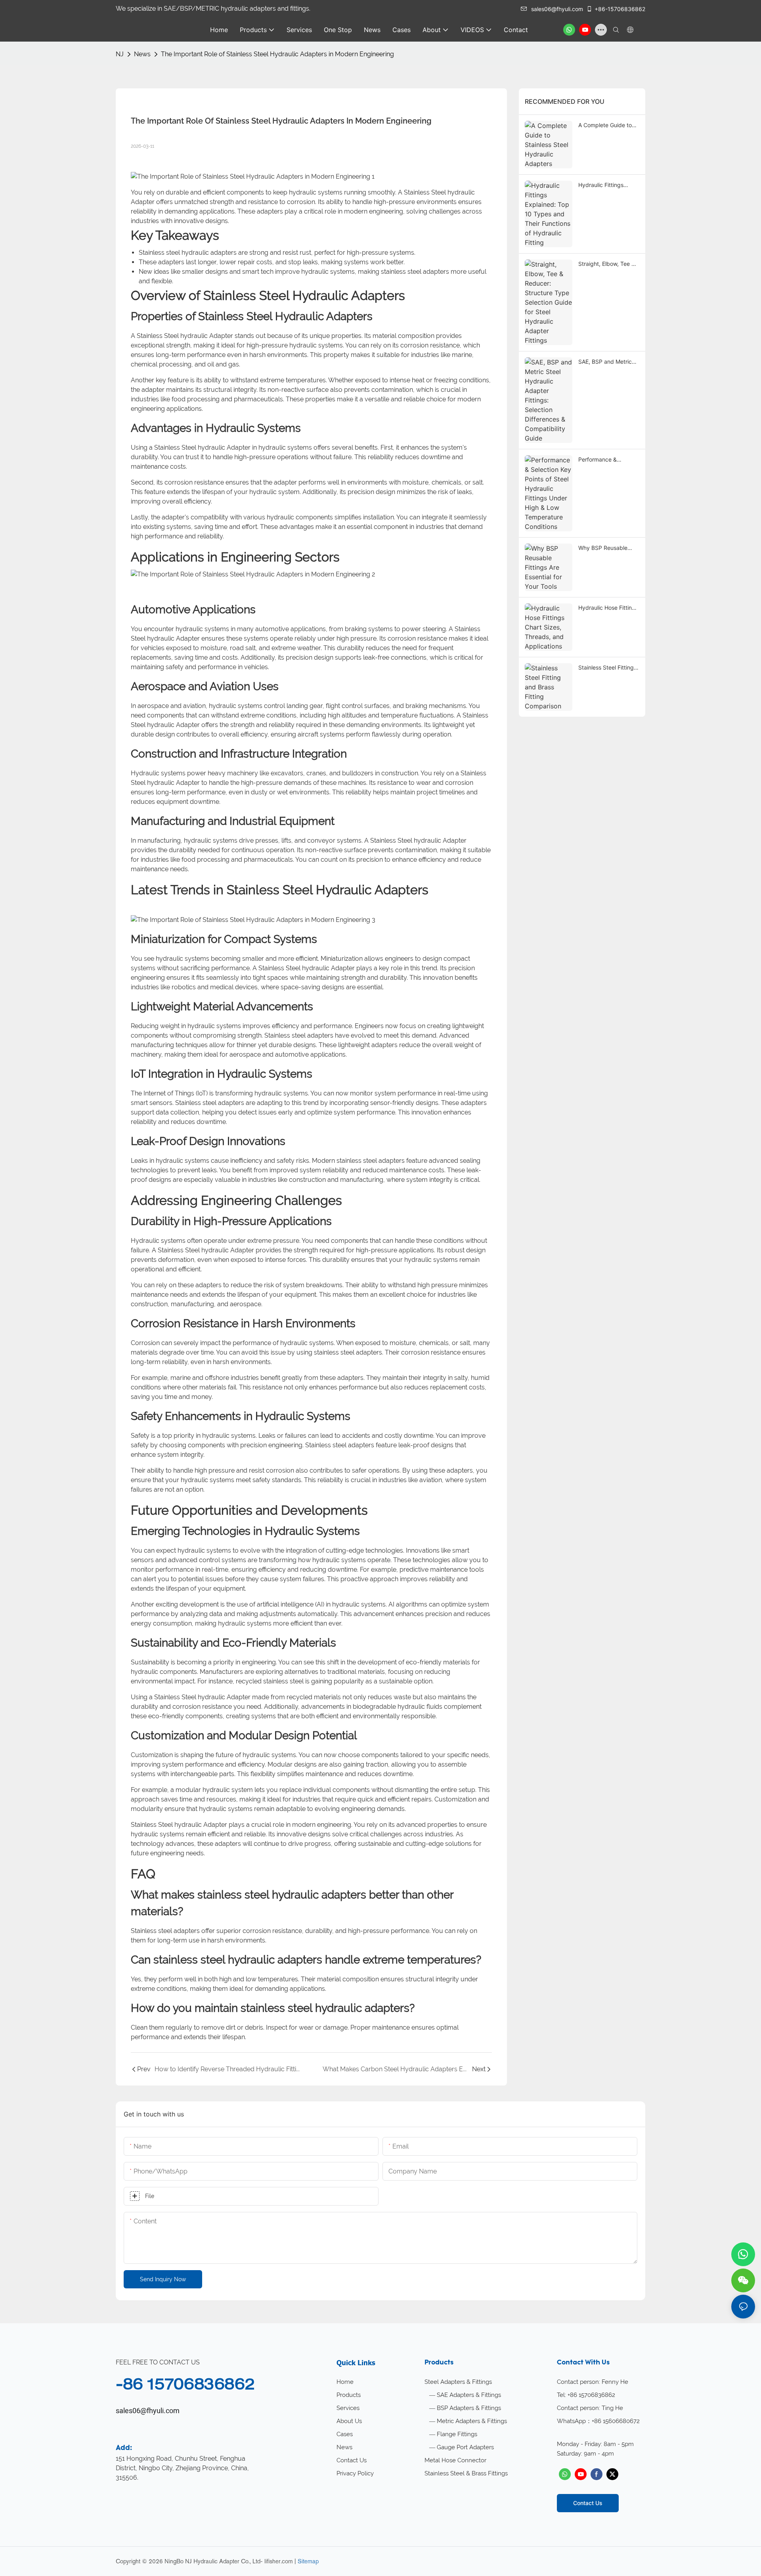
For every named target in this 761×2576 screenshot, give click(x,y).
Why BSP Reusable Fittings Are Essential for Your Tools (605, 548)
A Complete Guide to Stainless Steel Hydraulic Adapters (605, 125)
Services (348, 2408)
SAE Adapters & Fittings (469, 2395)
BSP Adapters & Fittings (469, 2408)
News (142, 54)
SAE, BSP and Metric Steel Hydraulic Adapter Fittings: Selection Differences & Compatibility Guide (608, 362)
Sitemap (308, 2561)
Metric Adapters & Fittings (472, 2421)
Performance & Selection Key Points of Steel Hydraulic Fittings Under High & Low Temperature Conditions (608, 460)
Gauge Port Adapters (465, 2447)
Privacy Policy (355, 2473)
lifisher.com (279, 2561)
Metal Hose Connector (455, 2460)
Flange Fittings (457, 2434)
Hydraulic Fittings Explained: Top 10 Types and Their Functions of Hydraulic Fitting (607, 185)
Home (345, 2382)
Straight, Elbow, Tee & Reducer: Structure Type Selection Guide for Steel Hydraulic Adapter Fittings (607, 264)
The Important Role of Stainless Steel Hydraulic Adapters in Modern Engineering (277, 54)
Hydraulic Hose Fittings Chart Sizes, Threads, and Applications (608, 608)
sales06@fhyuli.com (557, 9)
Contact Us (352, 2460)
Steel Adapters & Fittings (458, 2382)
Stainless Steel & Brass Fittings (466, 2473)
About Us (349, 2421)
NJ (120, 54)
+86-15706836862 (620, 9)
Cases (345, 2434)
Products (349, 2395)
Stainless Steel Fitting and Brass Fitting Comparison (606, 668)
